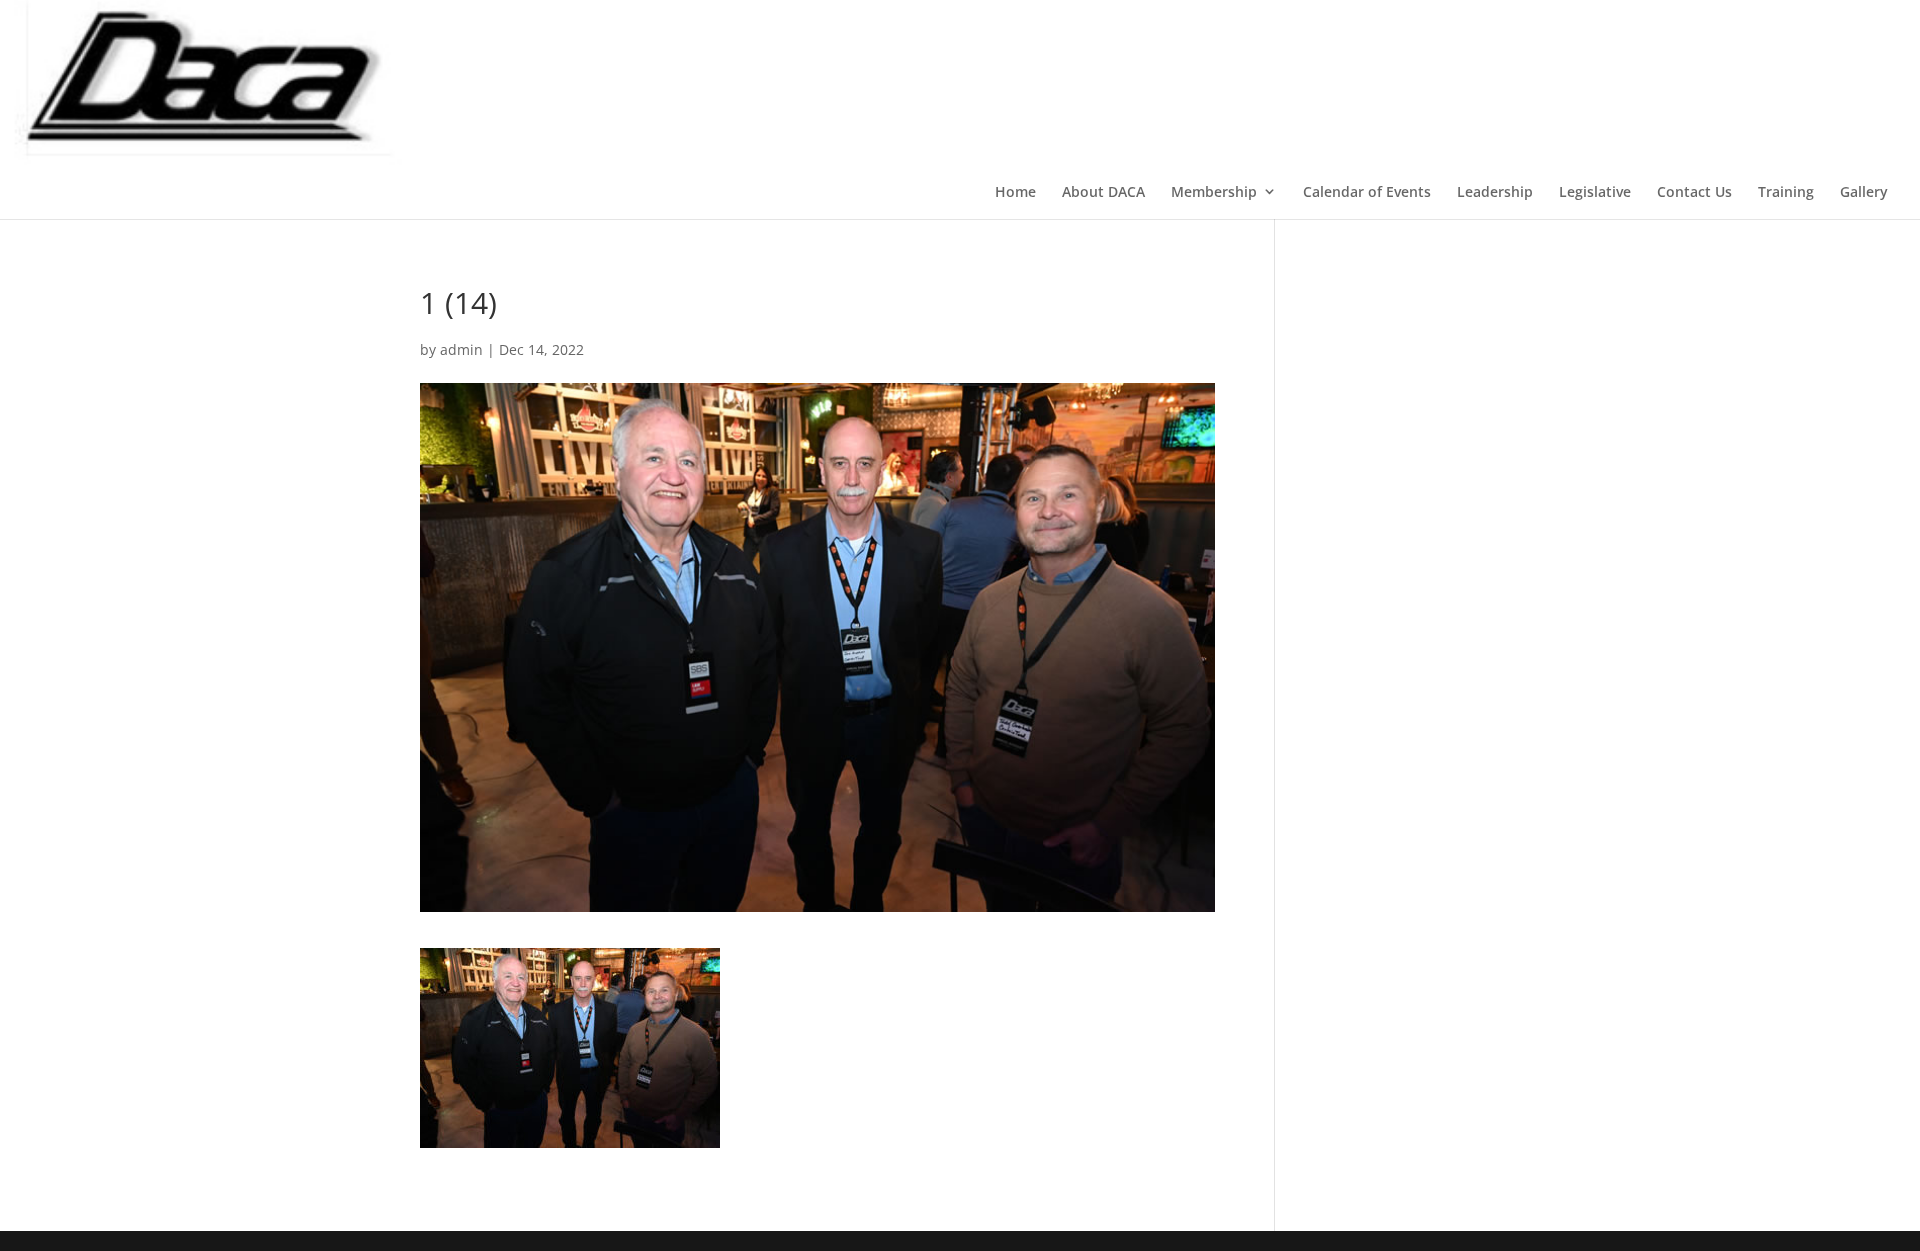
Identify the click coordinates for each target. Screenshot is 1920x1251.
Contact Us (1694, 191)
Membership (1214, 191)
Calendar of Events (1367, 191)
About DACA (1103, 191)
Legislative (1595, 191)
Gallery (1864, 191)
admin (461, 349)
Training (1786, 191)
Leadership (1495, 191)
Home (1015, 191)
